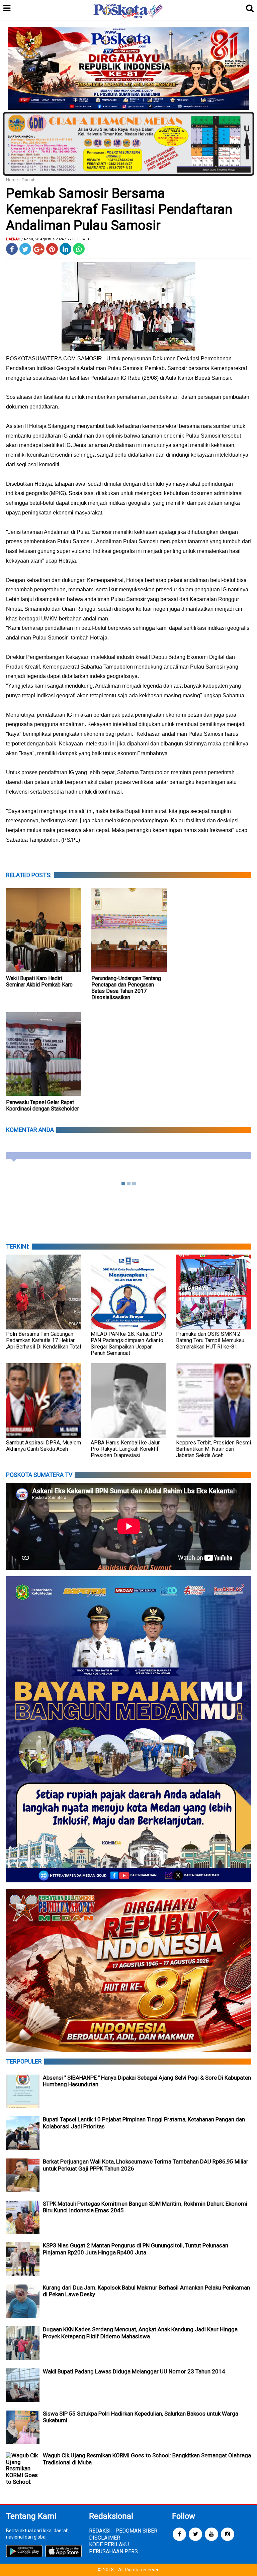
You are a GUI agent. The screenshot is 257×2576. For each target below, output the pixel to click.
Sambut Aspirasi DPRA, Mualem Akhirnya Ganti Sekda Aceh (44, 1446)
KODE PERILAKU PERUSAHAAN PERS (113, 2548)
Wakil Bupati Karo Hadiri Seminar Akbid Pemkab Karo (39, 981)
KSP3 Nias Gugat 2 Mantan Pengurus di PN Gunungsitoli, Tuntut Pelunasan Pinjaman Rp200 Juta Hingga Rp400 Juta (136, 2249)
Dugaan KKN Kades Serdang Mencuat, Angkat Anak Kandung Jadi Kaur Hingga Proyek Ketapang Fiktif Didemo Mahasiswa (140, 2333)
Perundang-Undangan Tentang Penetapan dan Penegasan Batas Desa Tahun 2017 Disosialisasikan (126, 988)
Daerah (29, 180)
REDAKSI (100, 2531)
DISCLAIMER (105, 2538)
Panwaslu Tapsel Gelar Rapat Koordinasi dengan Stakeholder (42, 1105)
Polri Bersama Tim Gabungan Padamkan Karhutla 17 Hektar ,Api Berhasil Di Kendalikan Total (44, 1340)
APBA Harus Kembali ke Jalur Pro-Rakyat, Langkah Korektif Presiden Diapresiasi (125, 1449)
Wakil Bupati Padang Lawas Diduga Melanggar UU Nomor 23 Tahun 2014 (134, 2371)
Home (12, 180)
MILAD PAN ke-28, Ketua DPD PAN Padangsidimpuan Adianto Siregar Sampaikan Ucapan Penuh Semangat (127, 1343)
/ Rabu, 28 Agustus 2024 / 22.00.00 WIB (55, 239)
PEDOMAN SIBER (136, 2531)
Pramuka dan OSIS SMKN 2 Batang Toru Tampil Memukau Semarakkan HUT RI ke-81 (210, 1340)
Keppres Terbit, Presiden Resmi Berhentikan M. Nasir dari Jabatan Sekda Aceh (213, 1449)
